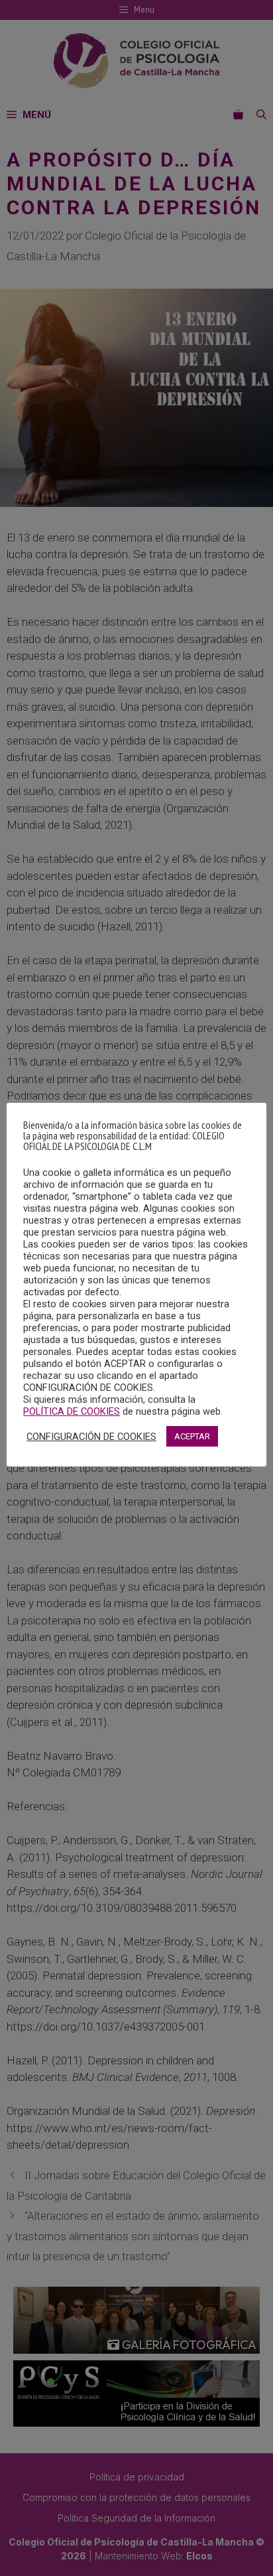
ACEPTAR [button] (192, 1436)
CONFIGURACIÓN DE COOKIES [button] (91, 1437)
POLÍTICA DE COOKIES (72, 1411)
